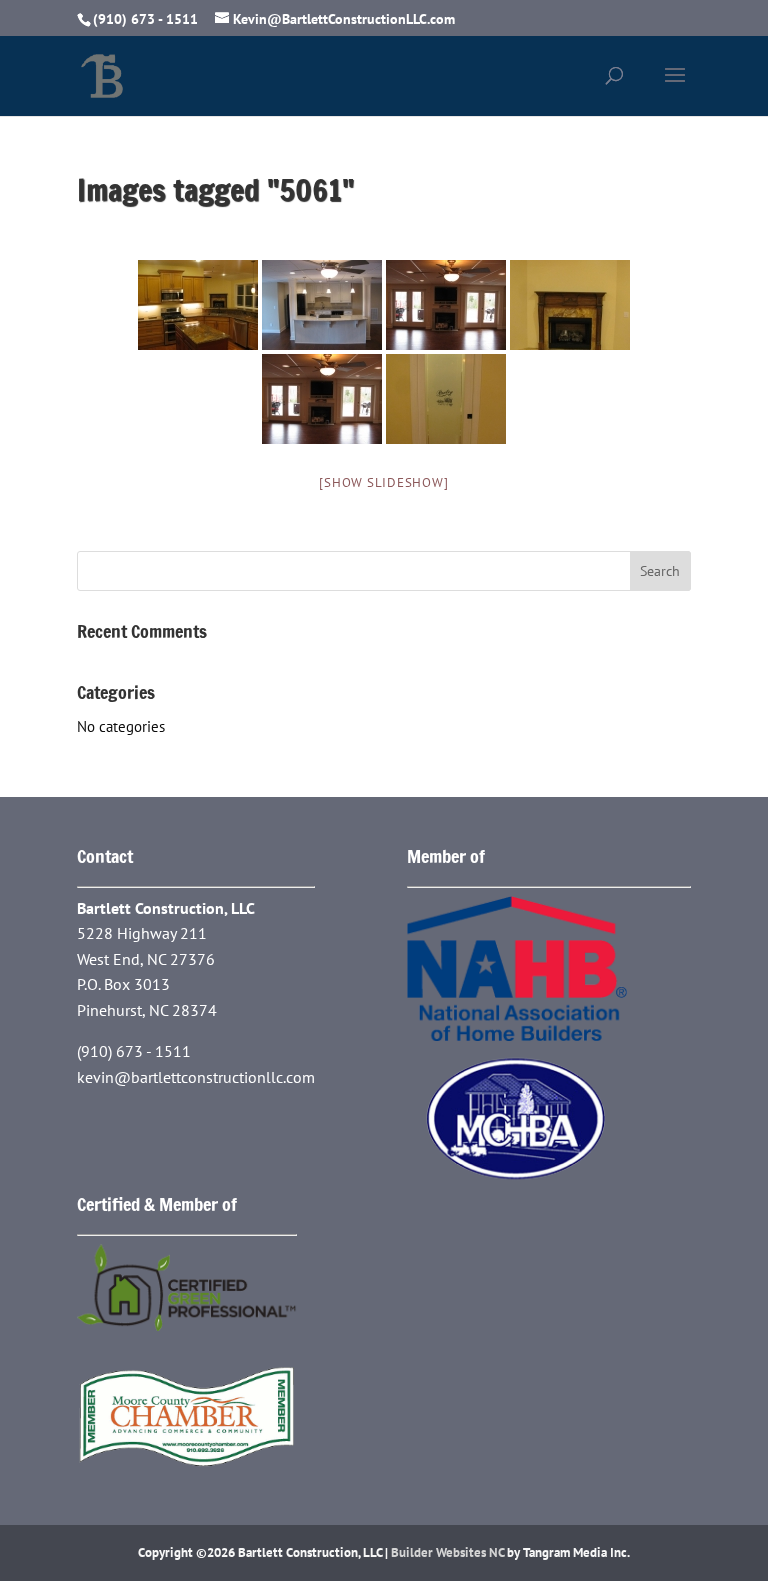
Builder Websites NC (447, 1552)
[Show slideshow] (383, 482)
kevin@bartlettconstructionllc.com (196, 1077)
